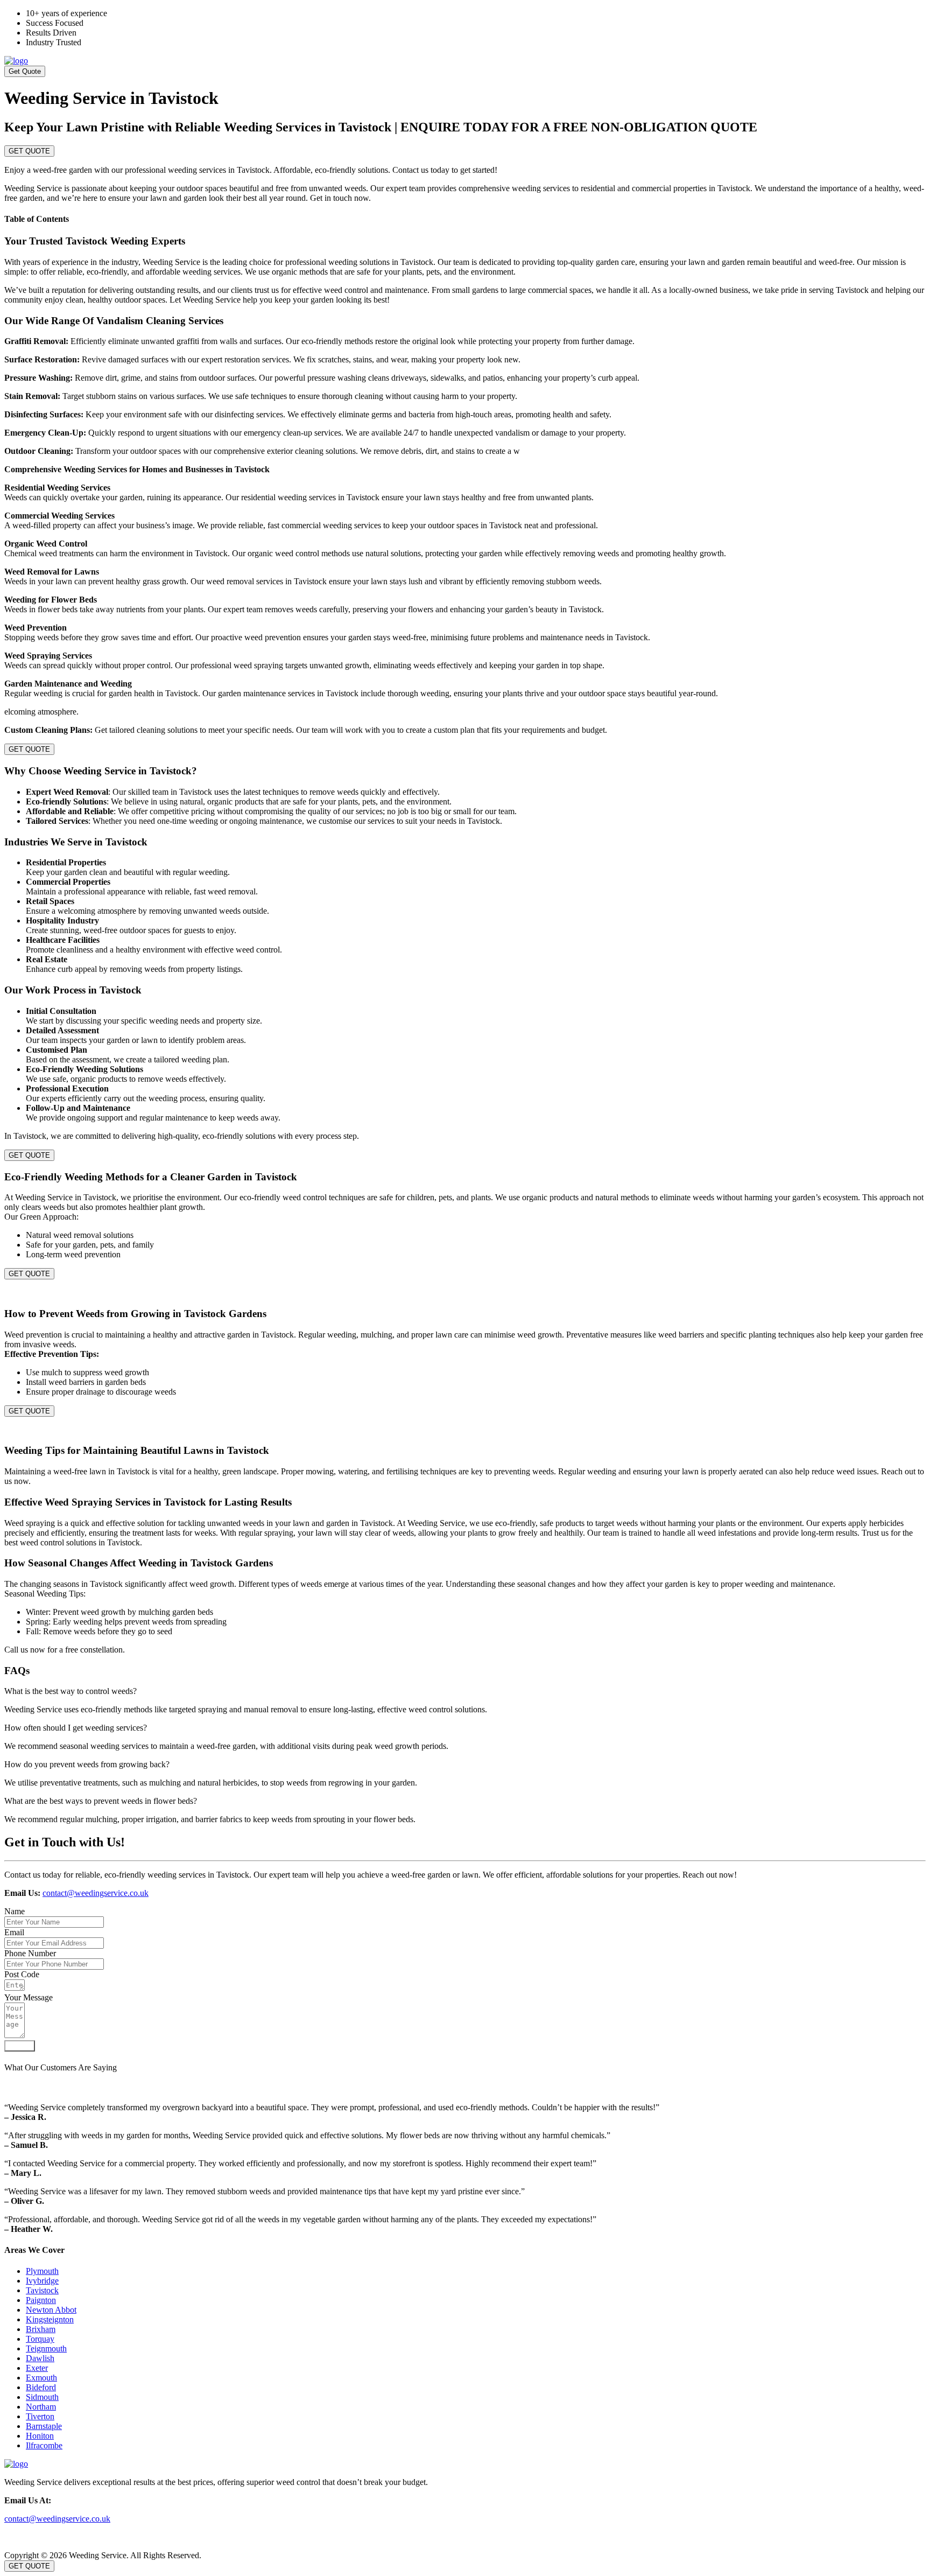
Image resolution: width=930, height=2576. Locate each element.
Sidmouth (42, 2397)
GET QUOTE (29, 151)
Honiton (40, 2436)
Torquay (40, 2339)
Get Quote (25, 71)
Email (14, 1932)
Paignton (41, 2300)
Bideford (41, 2387)
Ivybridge (42, 2281)
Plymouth (42, 2271)
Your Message (29, 1997)
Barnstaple (44, 2426)
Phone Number (30, 1953)
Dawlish (40, 2358)
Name (15, 1911)
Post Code (22, 1974)
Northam (41, 2407)
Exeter (37, 2368)
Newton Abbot (51, 2310)
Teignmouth (46, 2348)
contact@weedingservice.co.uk (96, 1893)
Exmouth (41, 2378)
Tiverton (40, 2416)
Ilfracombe (44, 2445)
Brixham (41, 2329)
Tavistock (42, 2290)
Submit (20, 2046)
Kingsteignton (50, 2319)
